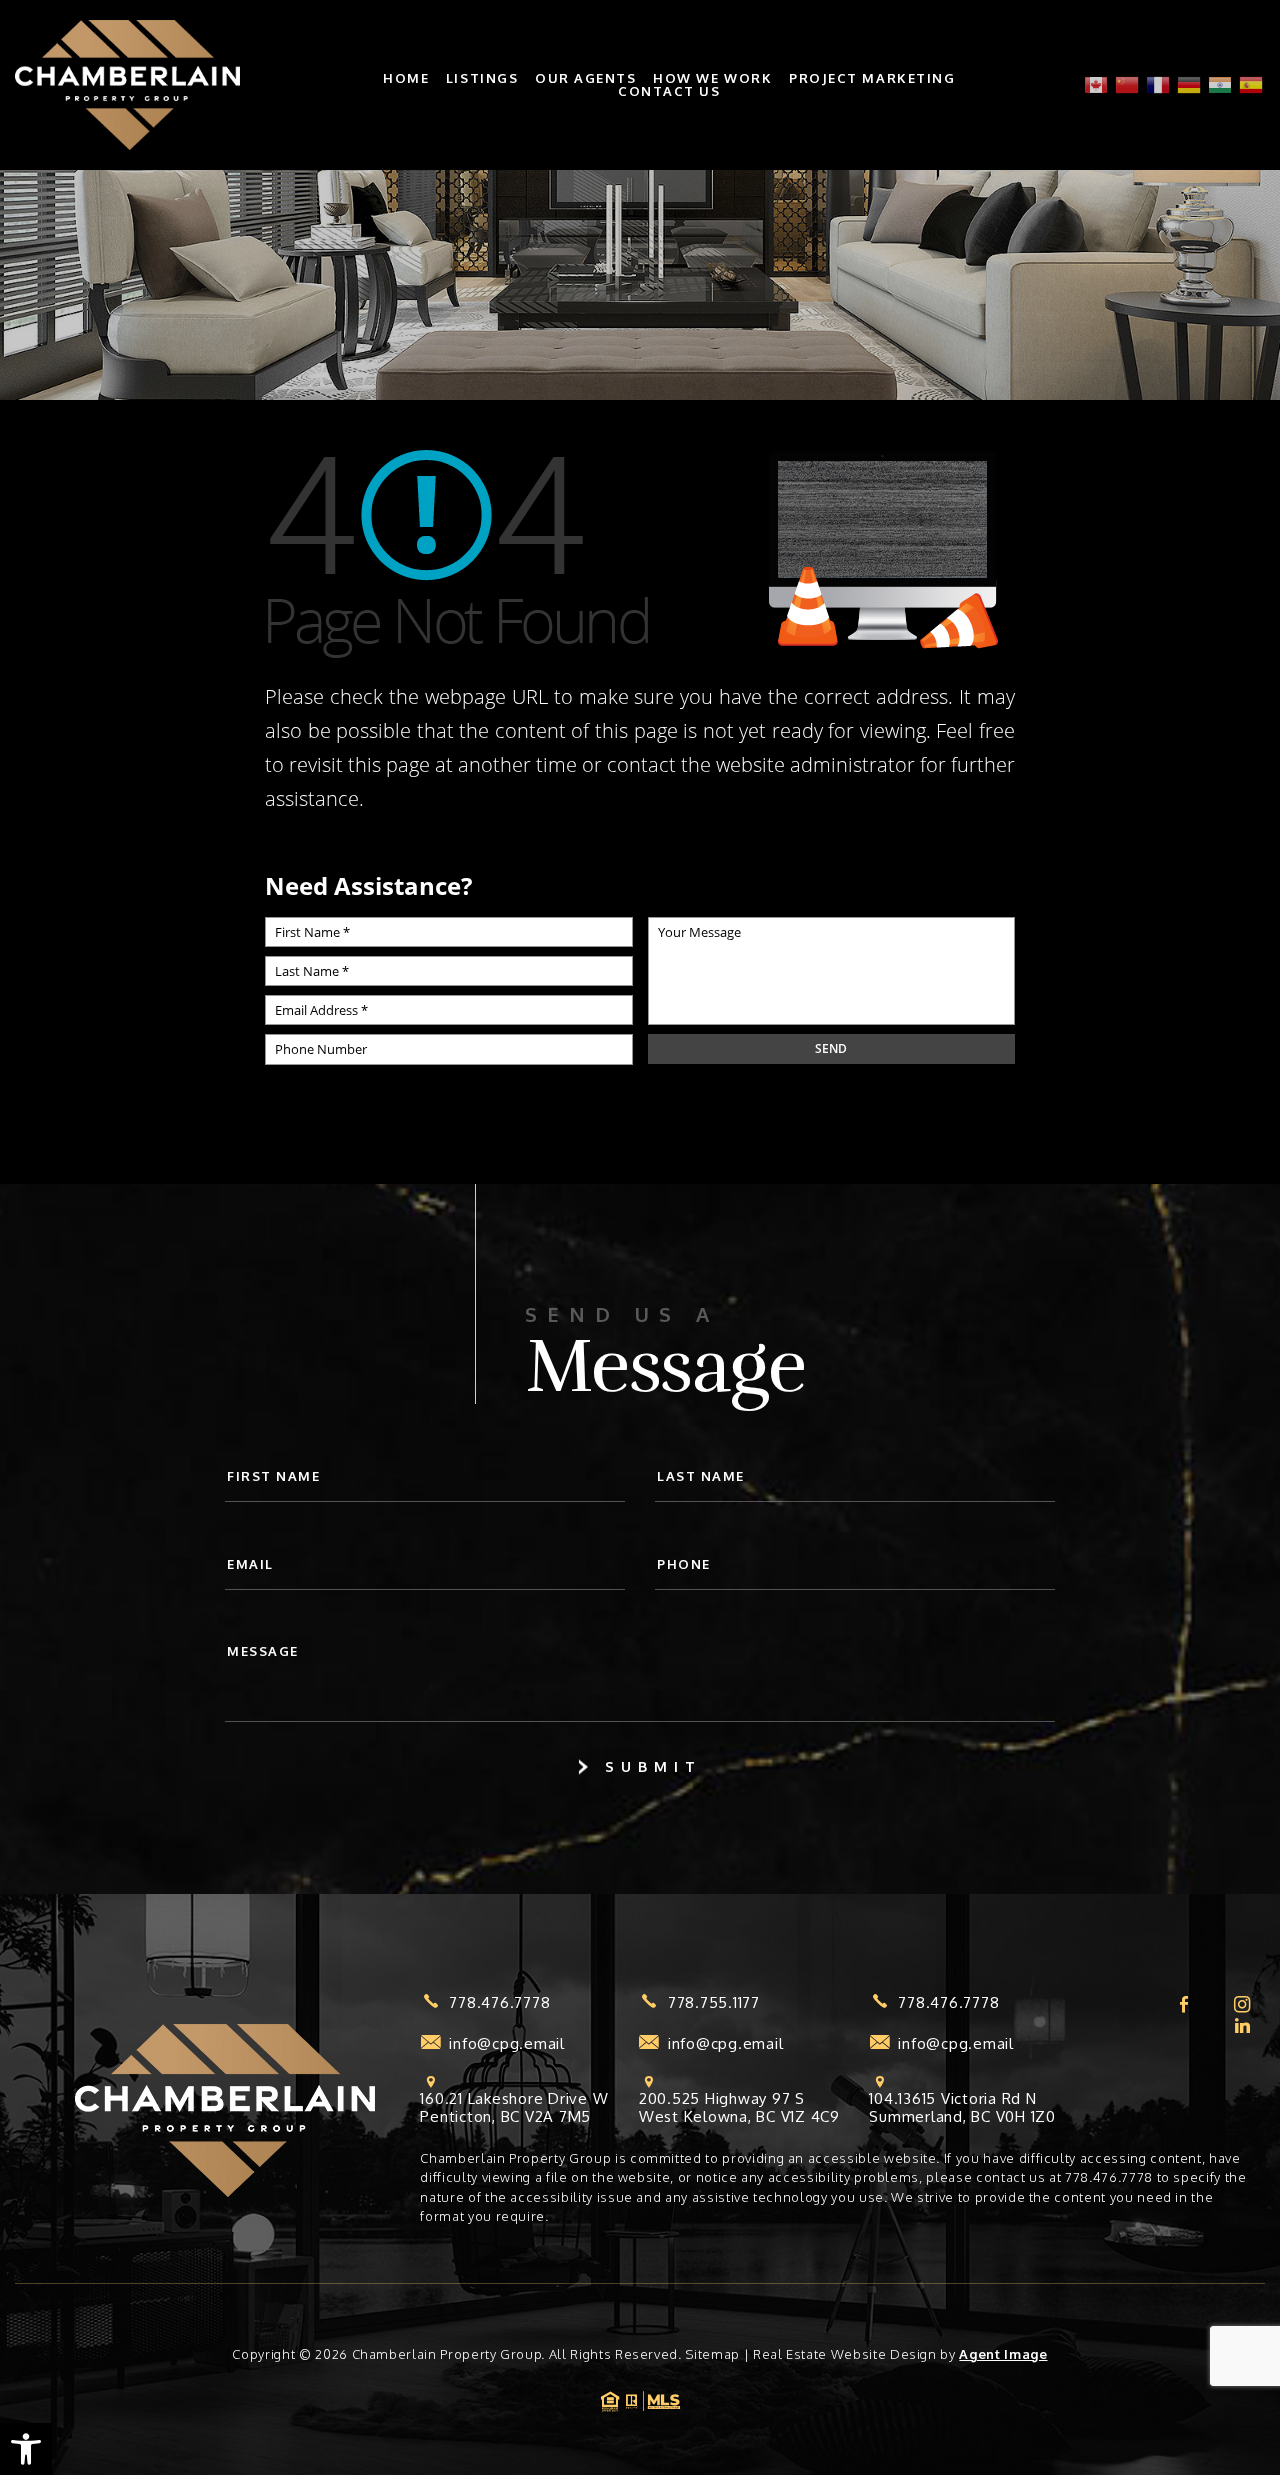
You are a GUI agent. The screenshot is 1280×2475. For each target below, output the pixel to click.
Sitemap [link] (712, 2354)
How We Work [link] (712, 78)
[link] (26, 2449)
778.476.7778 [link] (499, 2003)
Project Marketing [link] (872, 78)
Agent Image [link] (1003, 2354)
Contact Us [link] (669, 91)
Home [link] (406, 78)
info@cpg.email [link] (507, 2044)
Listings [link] (482, 78)
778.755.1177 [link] (714, 2003)
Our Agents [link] (586, 78)
